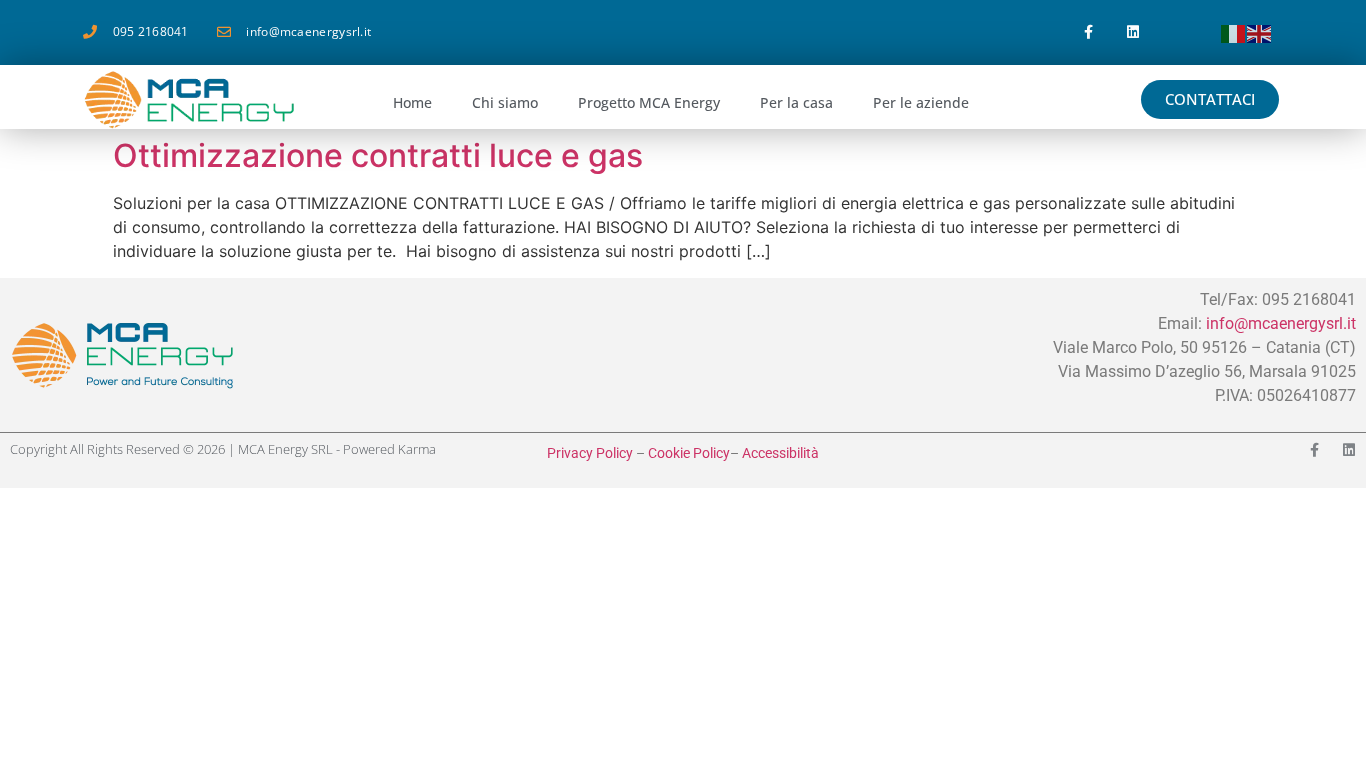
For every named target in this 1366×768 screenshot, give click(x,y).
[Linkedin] (1133, 32)
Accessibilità (780, 453)
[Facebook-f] (1088, 32)
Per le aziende (921, 102)
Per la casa (796, 102)
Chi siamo (505, 102)
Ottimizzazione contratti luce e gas (378, 155)
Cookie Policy (689, 453)
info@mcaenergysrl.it (1281, 323)
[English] (1260, 32)
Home (412, 102)
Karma (417, 449)
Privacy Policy (590, 453)
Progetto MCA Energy (649, 102)
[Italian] (1234, 32)
